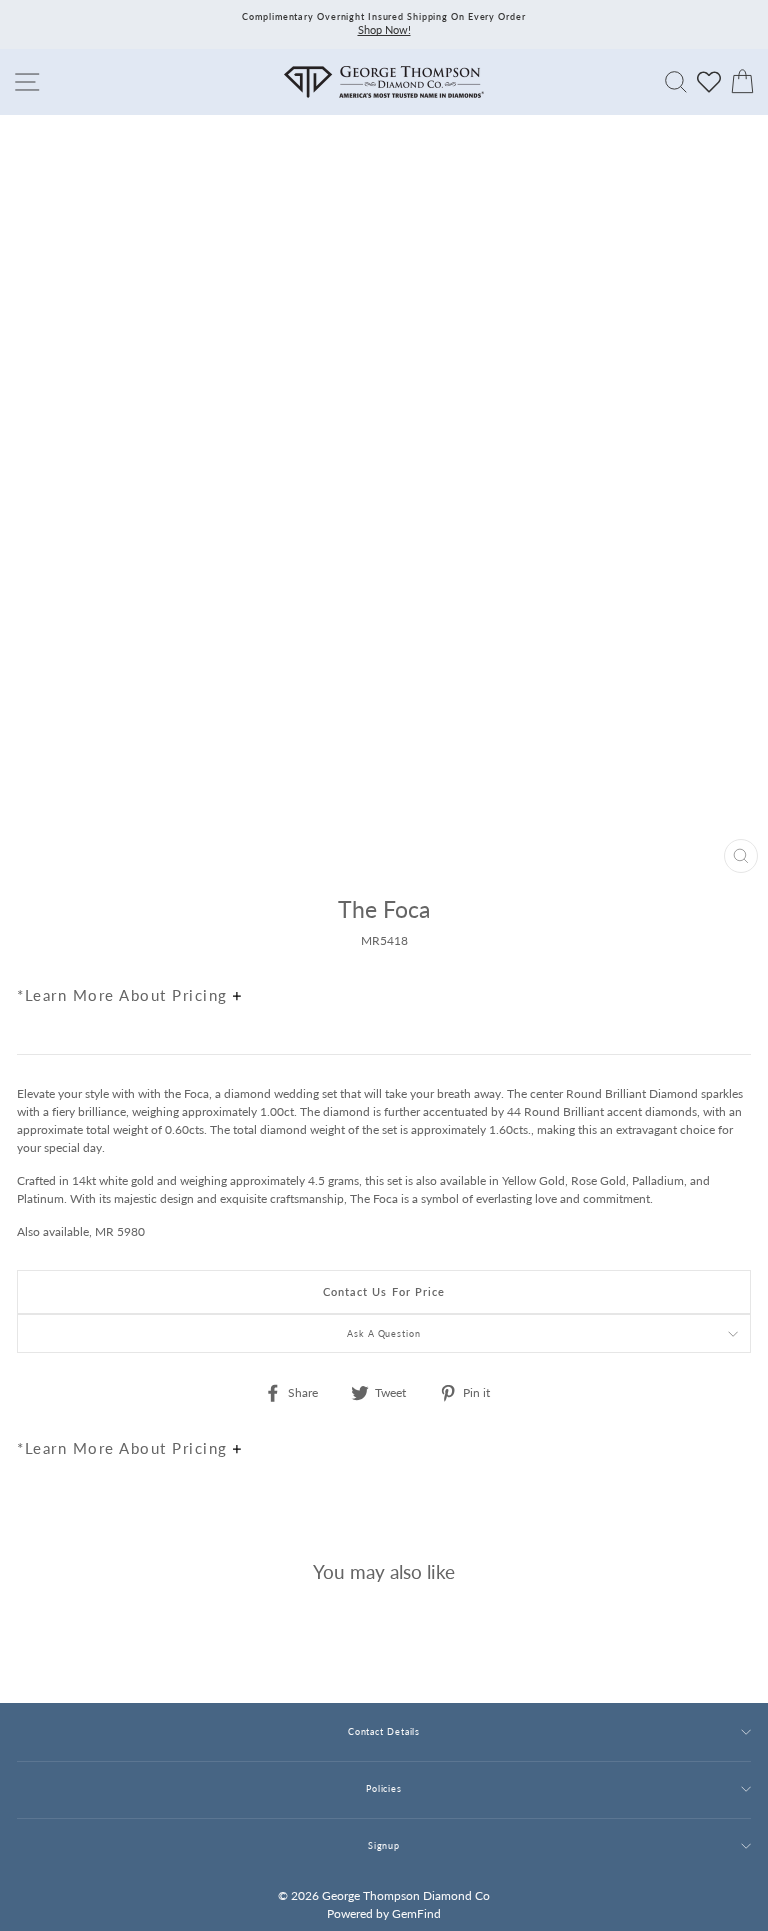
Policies (384, 1788)
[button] (731, 952)
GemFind (416, 1913)
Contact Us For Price (384, 1291)
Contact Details (384, 1731)
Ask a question (384, 1333)
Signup (384, 1845)
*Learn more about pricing (125, 995)
